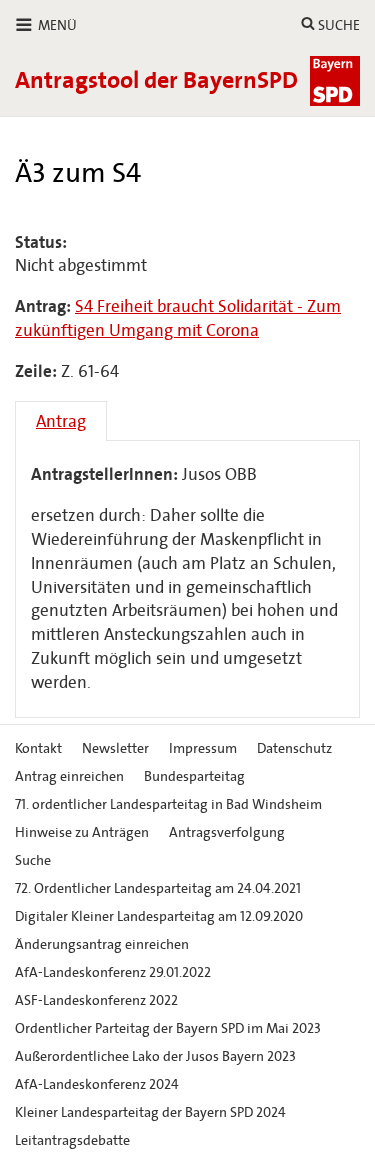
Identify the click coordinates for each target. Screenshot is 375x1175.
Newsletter (115, 748)
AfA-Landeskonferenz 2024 (97, 1084)
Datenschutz (294, 748)
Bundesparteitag (194, 776)
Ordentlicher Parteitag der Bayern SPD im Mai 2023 (168, 1028)
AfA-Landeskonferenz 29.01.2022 (113, 972)
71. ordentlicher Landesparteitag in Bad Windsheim (168, 804)
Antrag (61, 421)
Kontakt (38, 748)
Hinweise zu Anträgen (82, 832)
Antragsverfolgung (227, 832)
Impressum (203, 748)
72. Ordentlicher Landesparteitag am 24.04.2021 (158, 888)
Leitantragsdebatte (72, 1140)
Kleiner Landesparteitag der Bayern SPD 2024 (150, 1112)
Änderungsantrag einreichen (102, 944)
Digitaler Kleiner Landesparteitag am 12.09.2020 (159, 916)
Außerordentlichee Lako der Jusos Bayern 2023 (155, 1056)
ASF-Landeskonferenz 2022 (96, 1000)
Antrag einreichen (69, 776)
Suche (33, 860)
